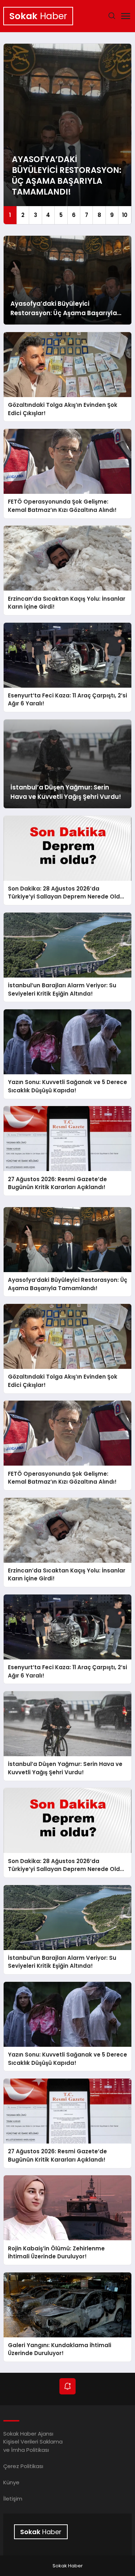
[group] (67, 134)
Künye (11, 2482)
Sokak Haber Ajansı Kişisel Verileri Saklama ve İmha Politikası (33, 2442)
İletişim (13, 2499)
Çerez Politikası (23, 2466)
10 (125, 215)
